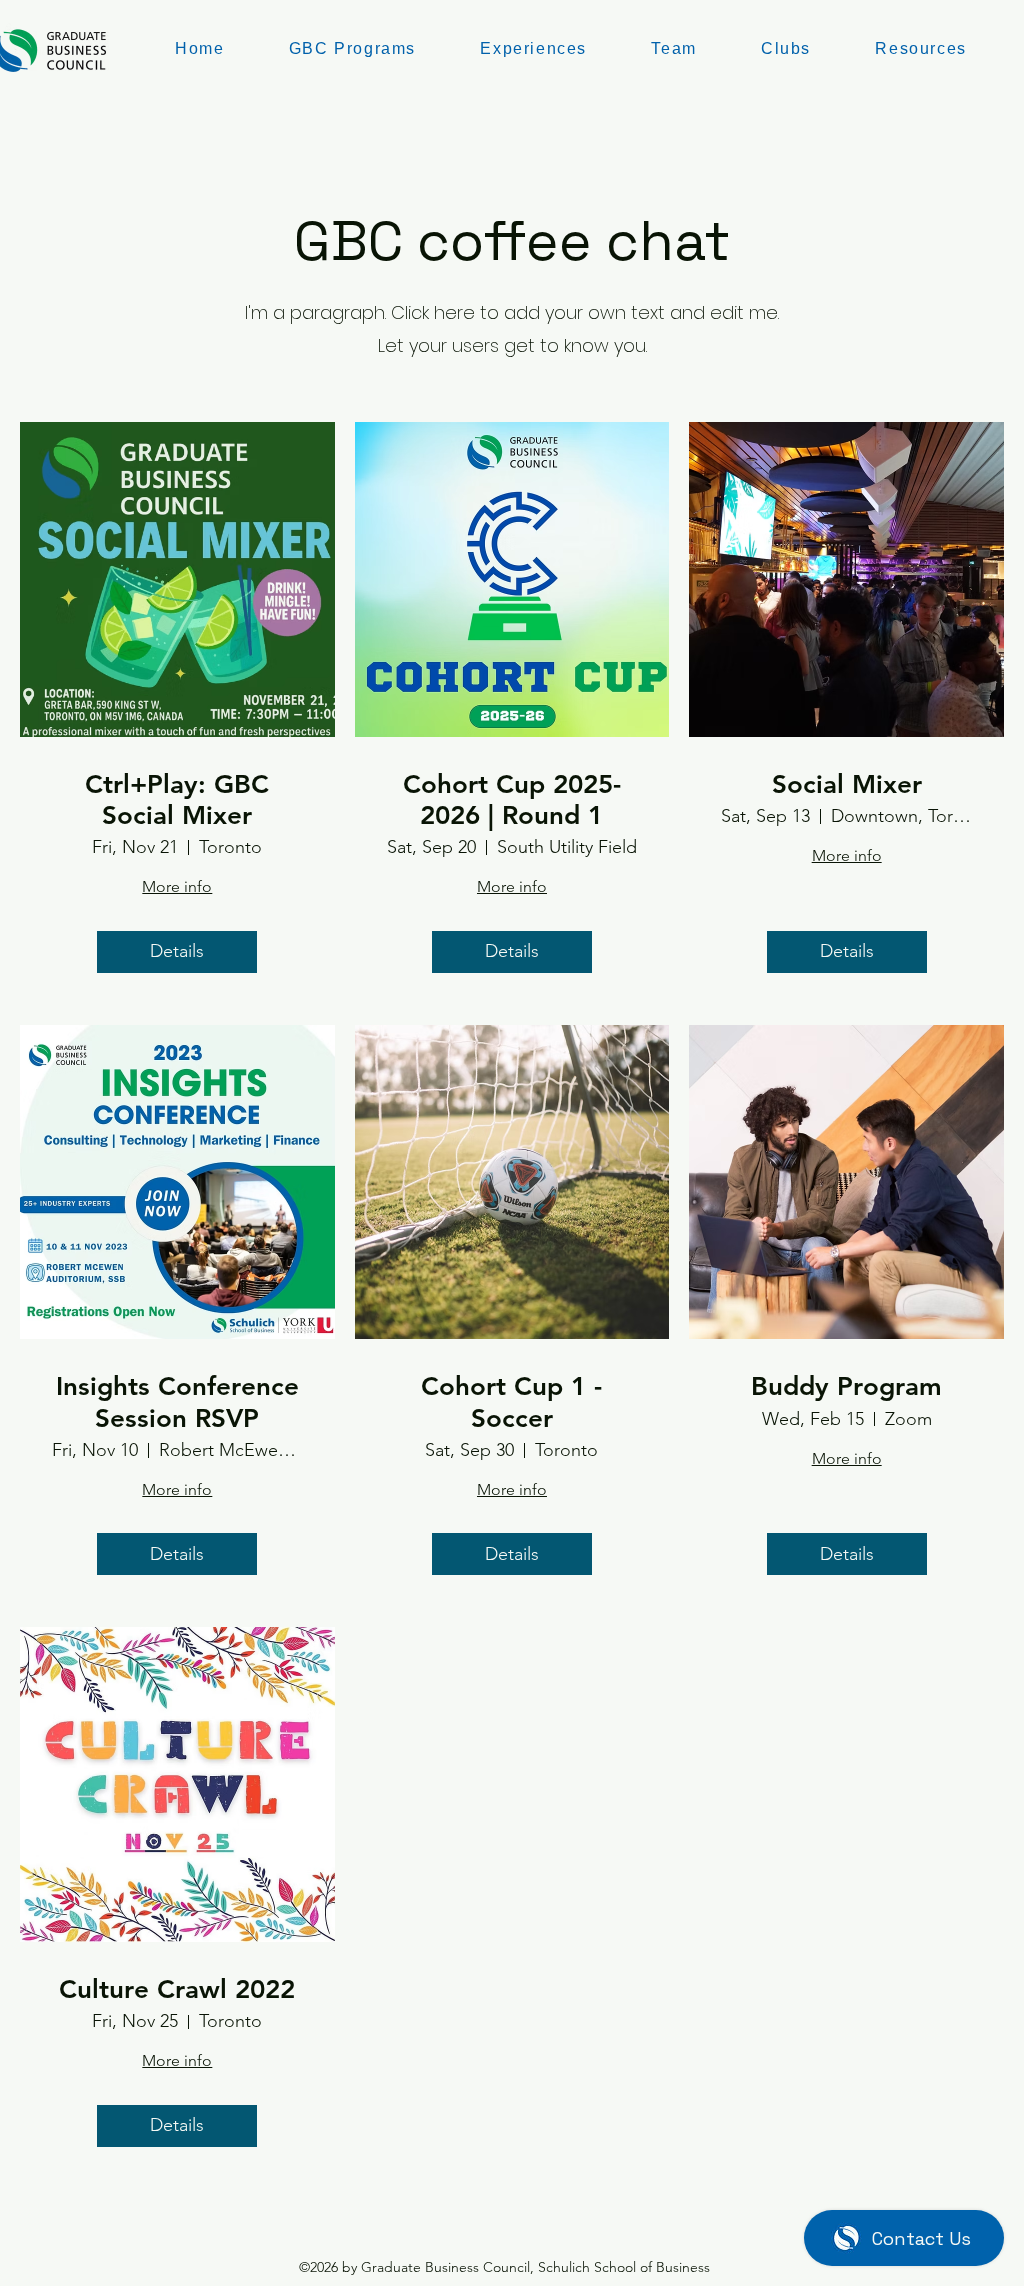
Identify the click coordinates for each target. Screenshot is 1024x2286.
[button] (674, 50)
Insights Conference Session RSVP (177, 1402)
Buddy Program (846, 1386)
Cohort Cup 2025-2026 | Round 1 (512, 800)
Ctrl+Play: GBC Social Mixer (177, 800)
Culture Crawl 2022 (177, 1989)
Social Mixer (847, 784)
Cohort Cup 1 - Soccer (511, 1402)
